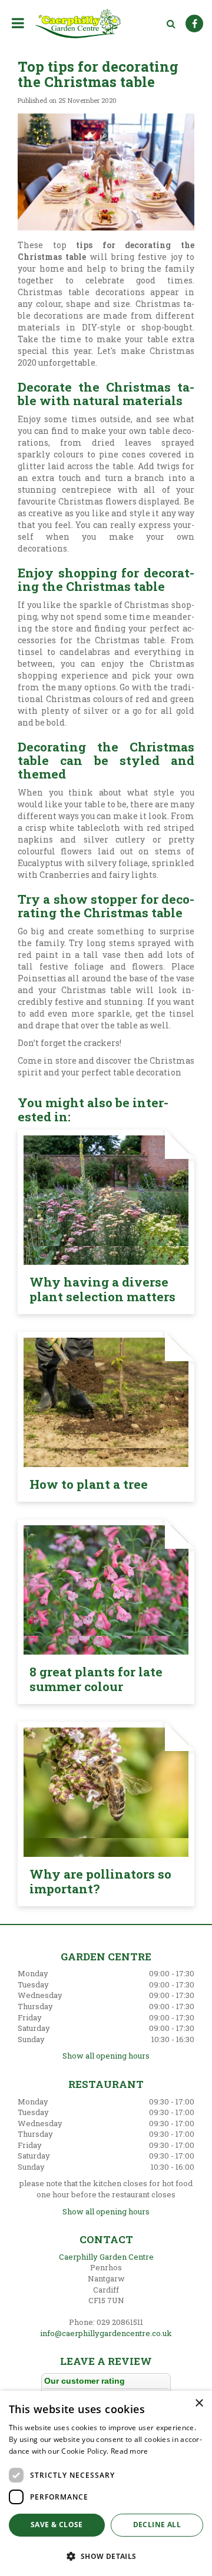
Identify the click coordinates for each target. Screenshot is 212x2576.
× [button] (199, 2403)
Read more (130, 2451)
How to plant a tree (89, 1484)
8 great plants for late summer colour (96, 1679)
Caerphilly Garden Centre (106, 2257)
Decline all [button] (157, 2525)
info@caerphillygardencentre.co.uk (106, 2333)
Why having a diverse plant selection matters (102, 1289)
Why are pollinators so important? (100, 1881)
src (171, 24)
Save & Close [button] (57, 2525)
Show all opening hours (106, 2056)
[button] (106, 2556)
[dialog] (106, 2483)
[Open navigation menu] (20, 23)
